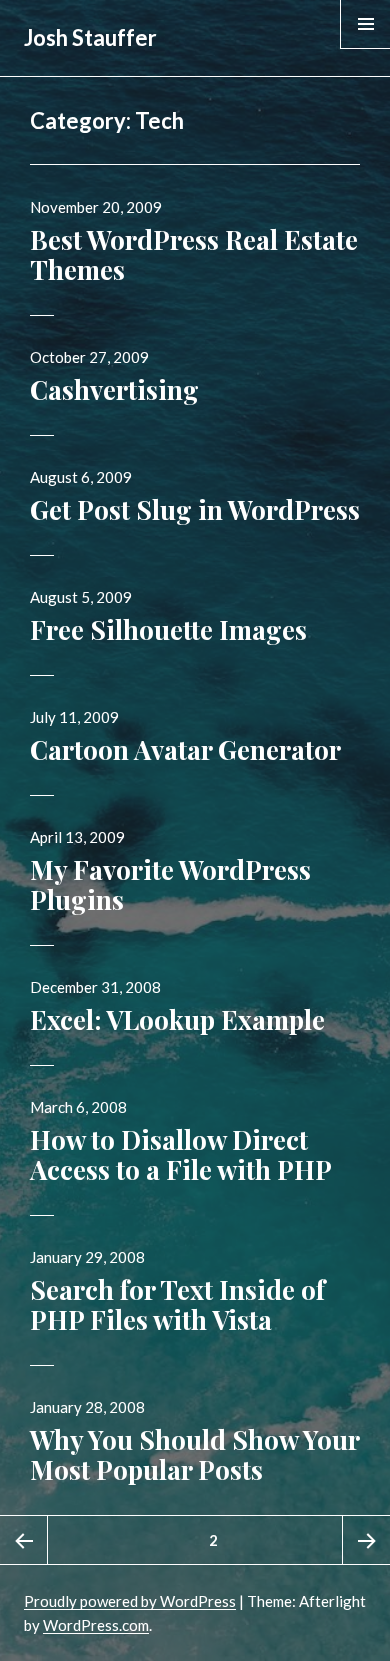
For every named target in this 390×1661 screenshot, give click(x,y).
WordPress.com (96, 1625)
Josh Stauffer (90, 37)
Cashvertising (114, 389)
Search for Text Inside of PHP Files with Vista (177, 1304)
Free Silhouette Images (168, 629)
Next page (366, 1540)
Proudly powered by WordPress (130, 1601)
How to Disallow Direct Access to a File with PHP (181, 1154)
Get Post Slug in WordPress (195, 509)
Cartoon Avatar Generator (185, 749)
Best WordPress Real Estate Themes (194, 254)
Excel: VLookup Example (177, 1019)
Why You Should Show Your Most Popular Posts (194, 1454)
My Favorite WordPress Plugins (170, 884)
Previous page (24, 1540)
